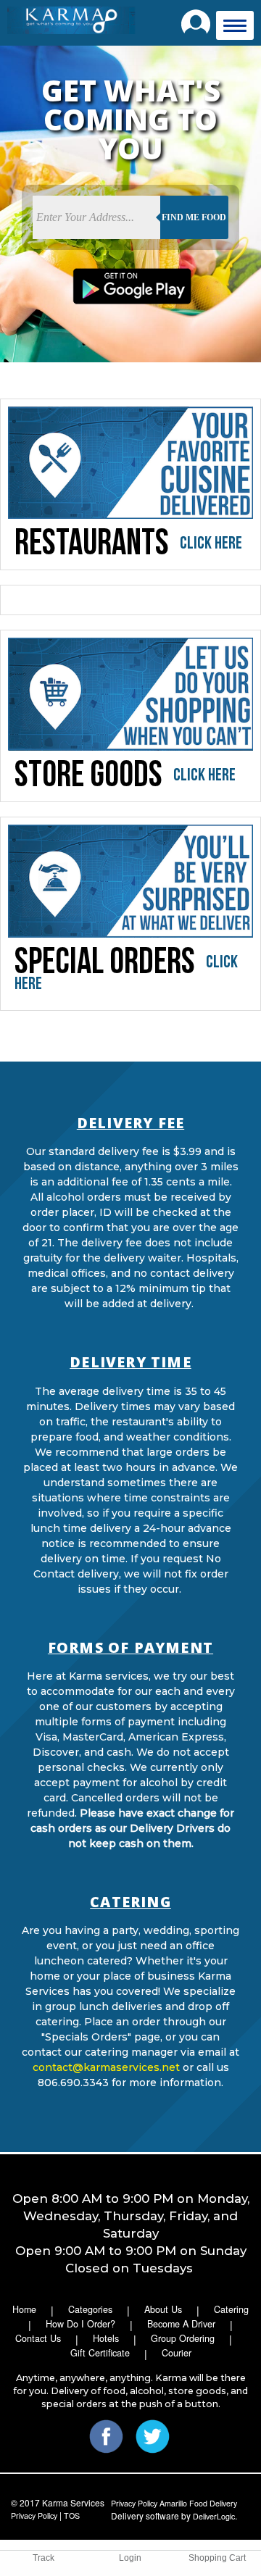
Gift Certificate (100, 2353)
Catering (231, 2309)
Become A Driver (181, 2324)
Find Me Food (194, 217)
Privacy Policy (34, 2515)
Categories (90, 2309)
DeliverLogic (214, 2516)
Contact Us (38, 2338)
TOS (72, 2515)
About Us (163, 2309)
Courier (177, 2353)
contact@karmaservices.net (106, 2067)
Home (24, 2309)
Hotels (106, 2338)
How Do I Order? (80, 2324)
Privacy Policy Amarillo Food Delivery (175, 2503)
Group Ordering (183, 2338)
